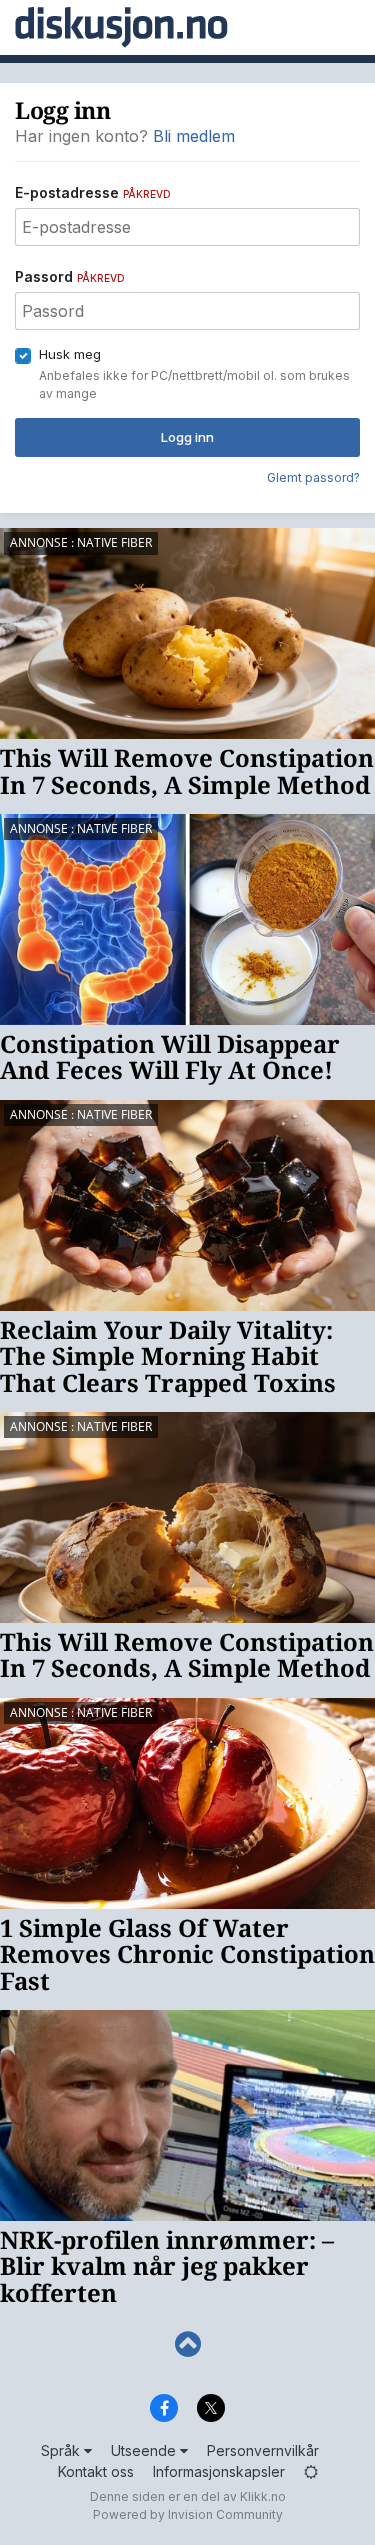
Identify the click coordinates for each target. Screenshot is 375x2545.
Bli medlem (194, 136)
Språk (62, 2450)
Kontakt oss (96, 2471)
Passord (70, 276)
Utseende (145, 2450)
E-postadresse (93, 192)
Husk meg (70, 354)
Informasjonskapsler (219, 2471)
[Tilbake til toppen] (187, 2344)
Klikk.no (263, 2496)
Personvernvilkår (263, 2450)
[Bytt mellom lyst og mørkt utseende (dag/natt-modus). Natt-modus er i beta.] (311, 2471)
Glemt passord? (313, 477)
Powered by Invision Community (188, 2514)
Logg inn (187, 437)
